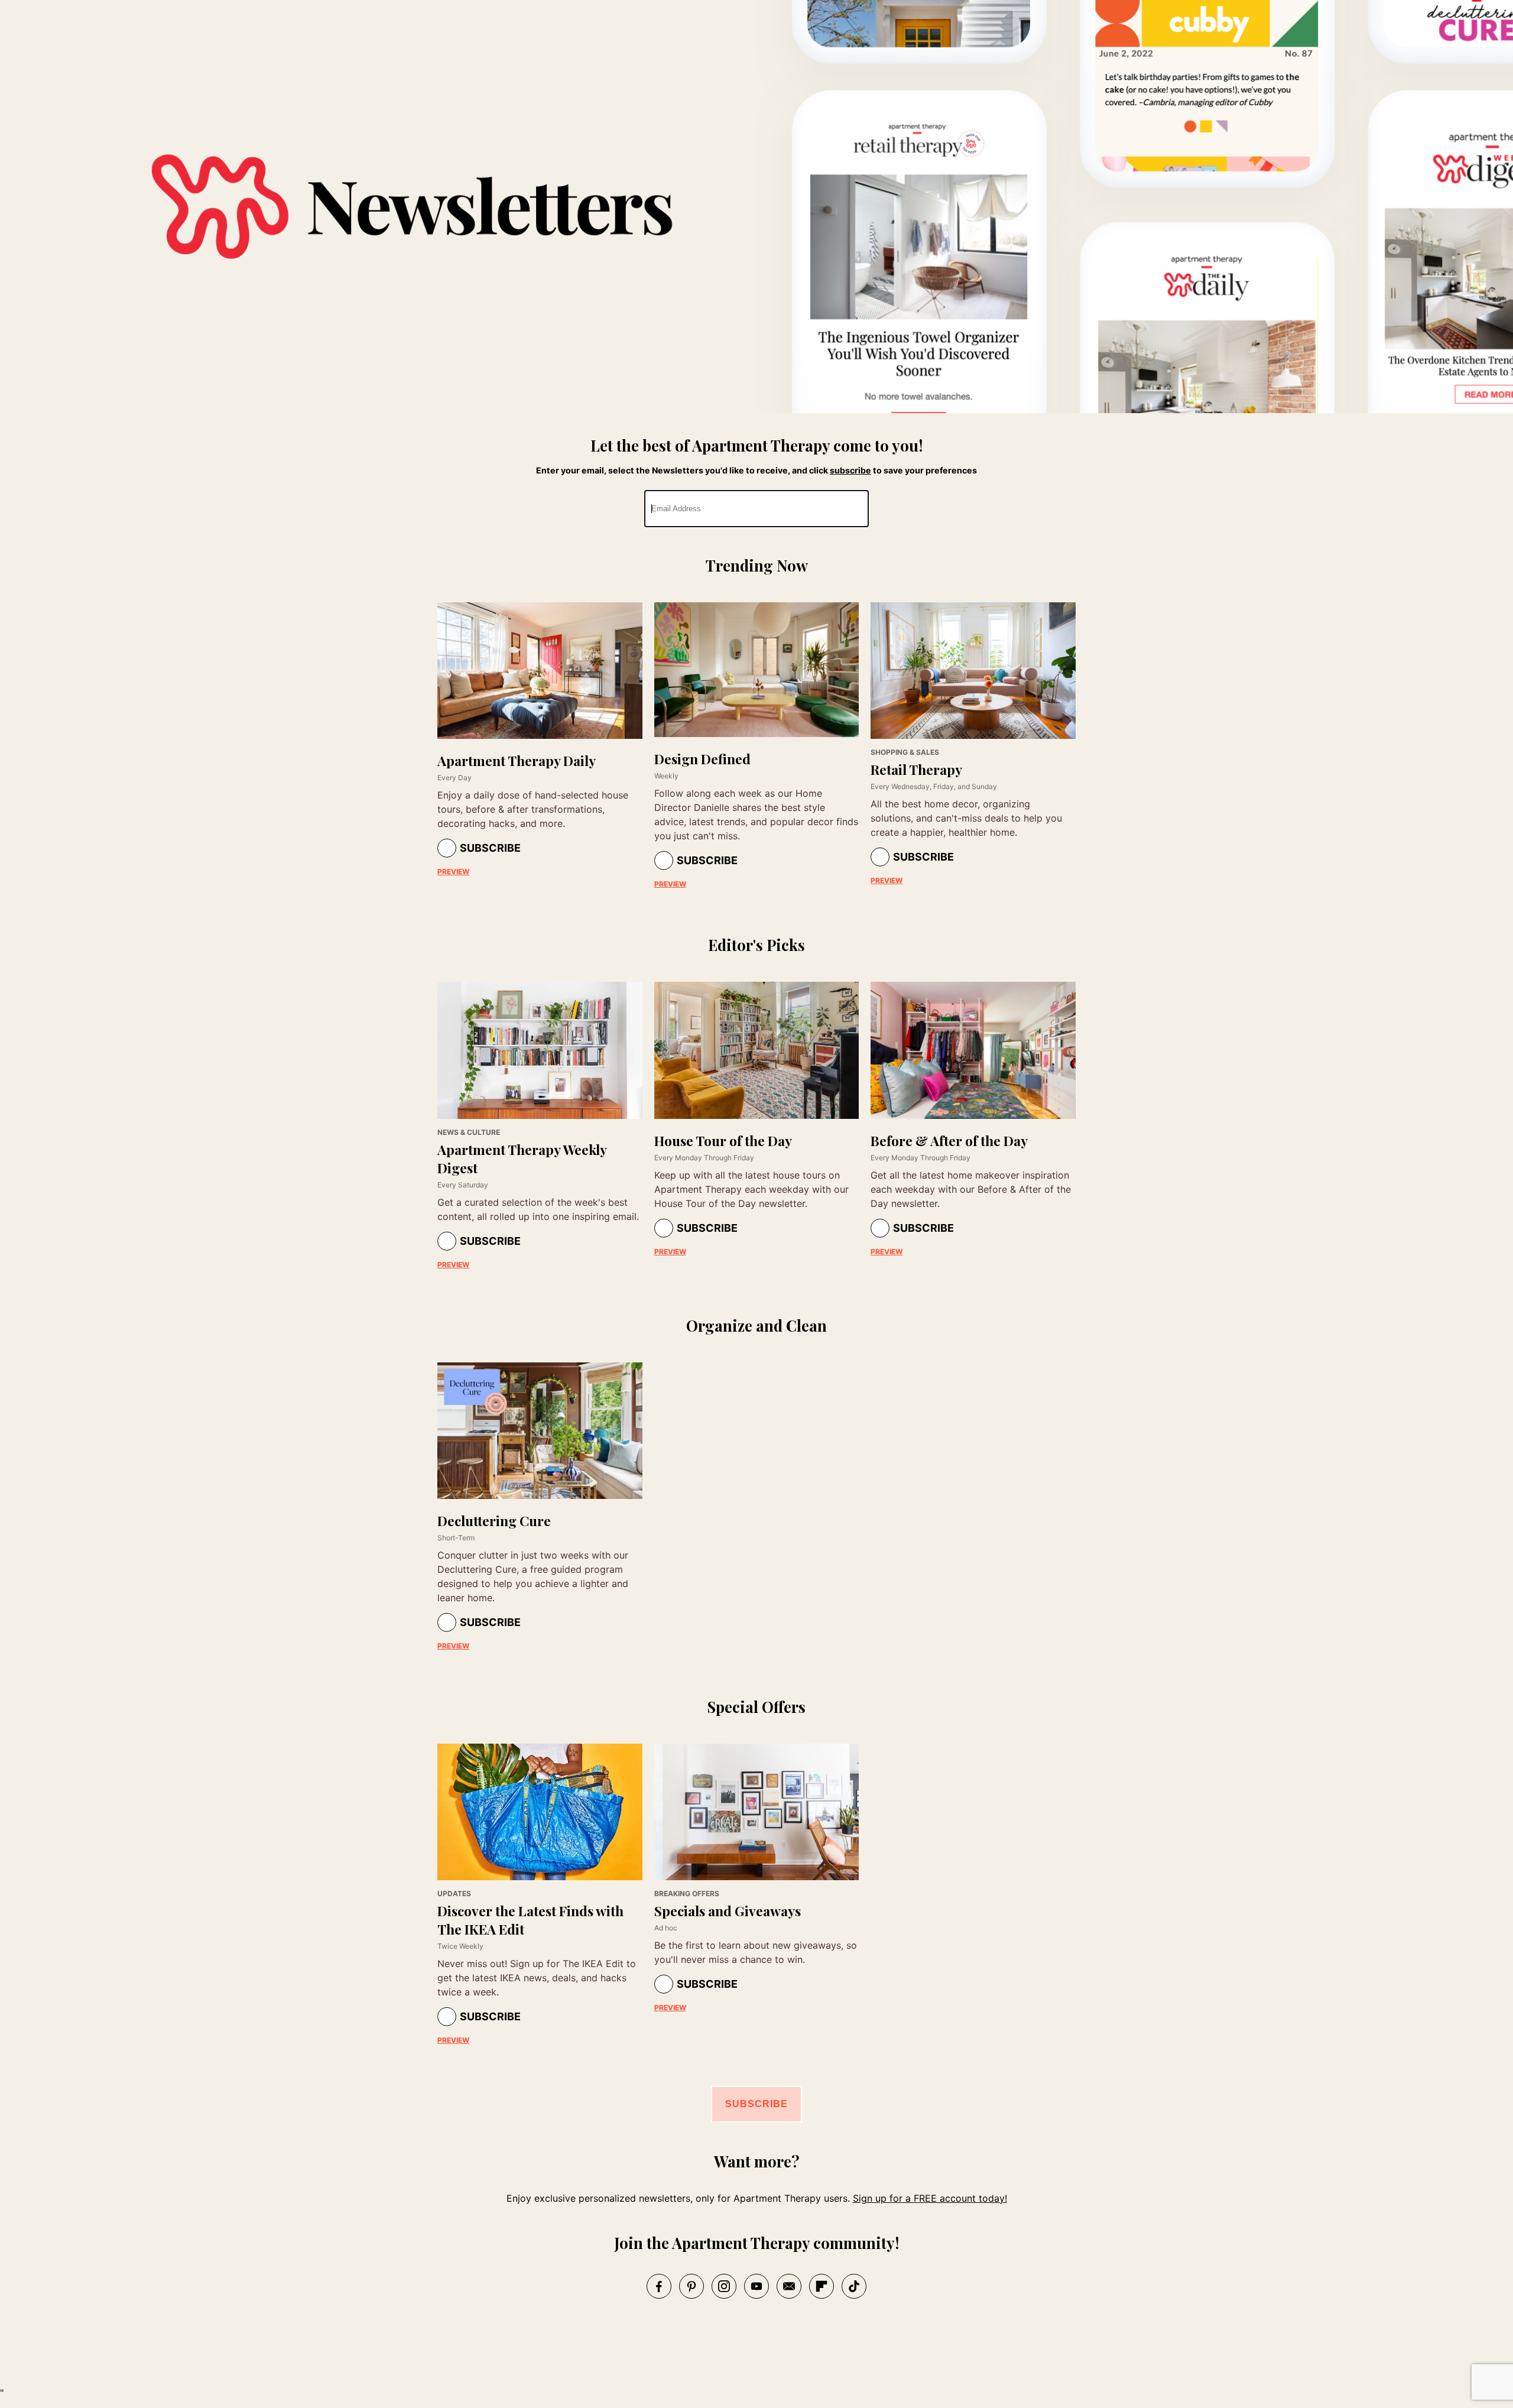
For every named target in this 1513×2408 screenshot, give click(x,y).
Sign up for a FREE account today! (930, 2198)
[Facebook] (659, 2286)
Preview (453, 872)
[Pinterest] (691, 2286)
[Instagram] (724, 2286)
